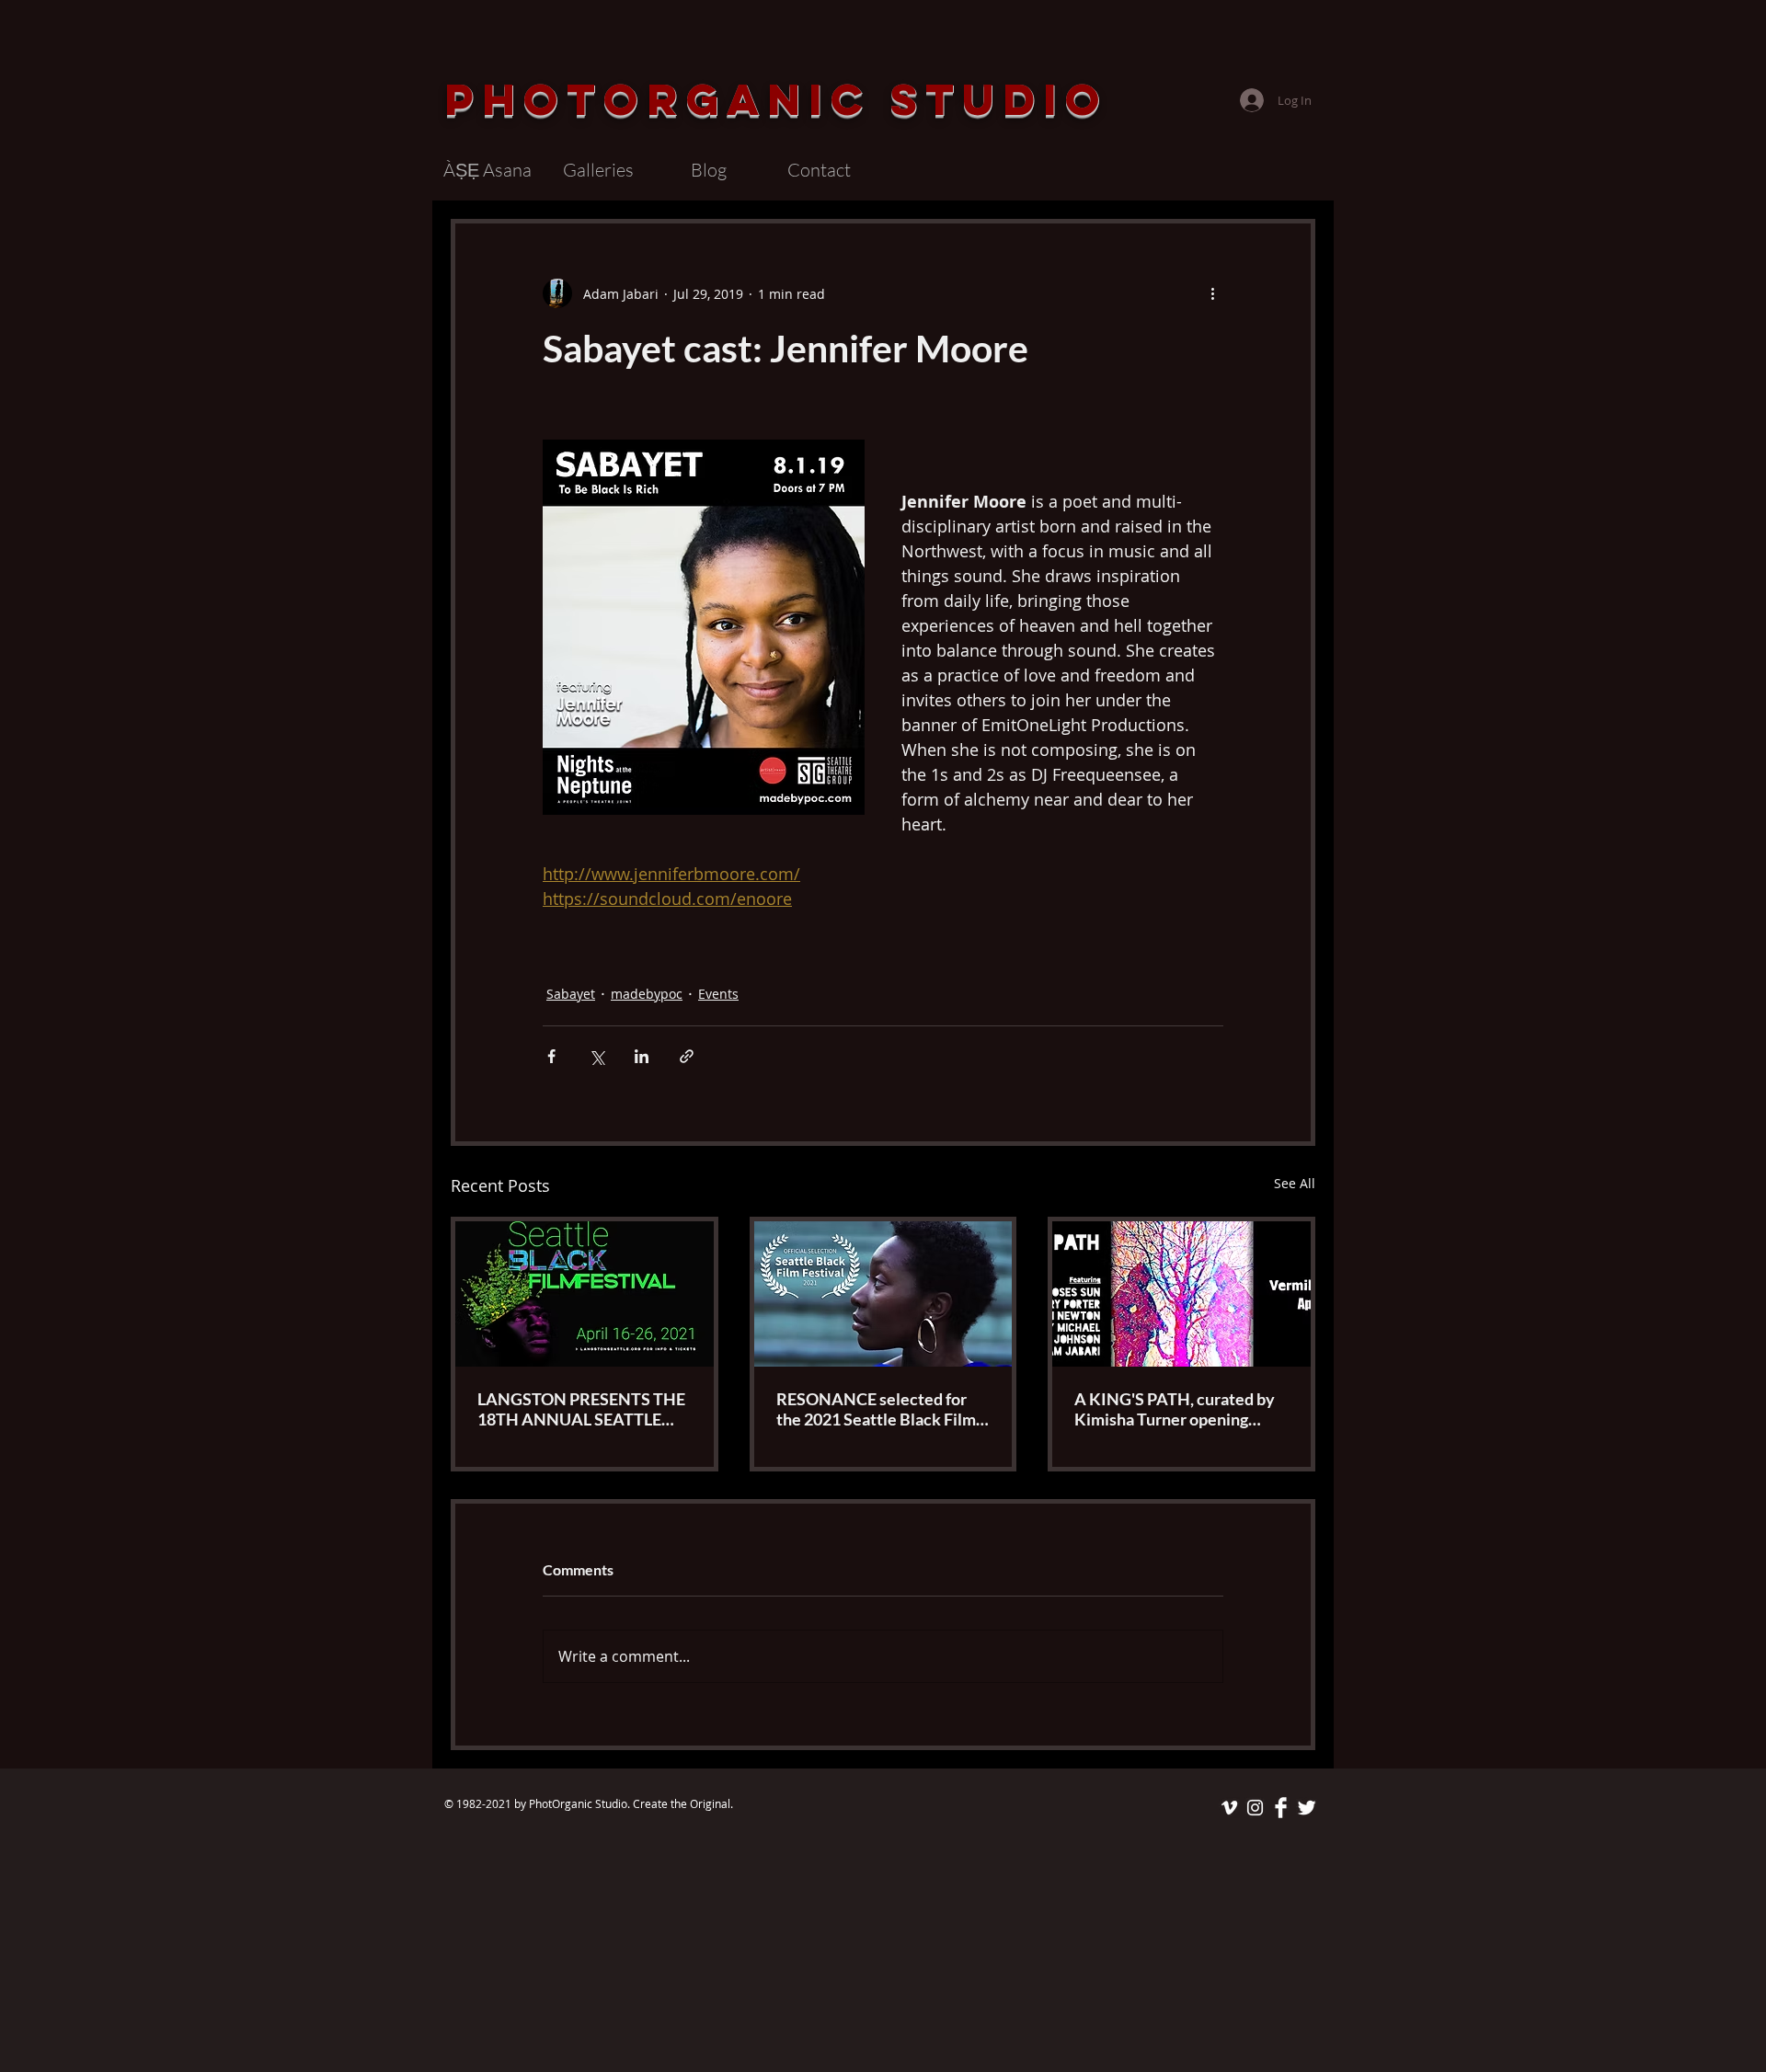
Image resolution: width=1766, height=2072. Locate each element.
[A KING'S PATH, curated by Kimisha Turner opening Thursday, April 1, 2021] (1181, 1294)
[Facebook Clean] (1281, 1808)
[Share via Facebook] (551, 1056)
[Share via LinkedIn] (642, 1056)
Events (718, 994)
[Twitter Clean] (1307, 1808)
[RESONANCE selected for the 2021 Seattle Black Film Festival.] (883, 1294)
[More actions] (1212, 293)
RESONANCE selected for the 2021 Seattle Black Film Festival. (876, 1409)
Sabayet (571, 994)
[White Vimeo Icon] (1229, 1808)
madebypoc (647, 994)
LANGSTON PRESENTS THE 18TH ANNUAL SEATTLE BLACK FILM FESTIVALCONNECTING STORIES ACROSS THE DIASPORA (581, 1409)
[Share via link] (687, 1056)
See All (1295, 1183)
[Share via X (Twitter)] (596, 1056)
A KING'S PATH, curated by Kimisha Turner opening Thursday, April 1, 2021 (1175, 1409)
